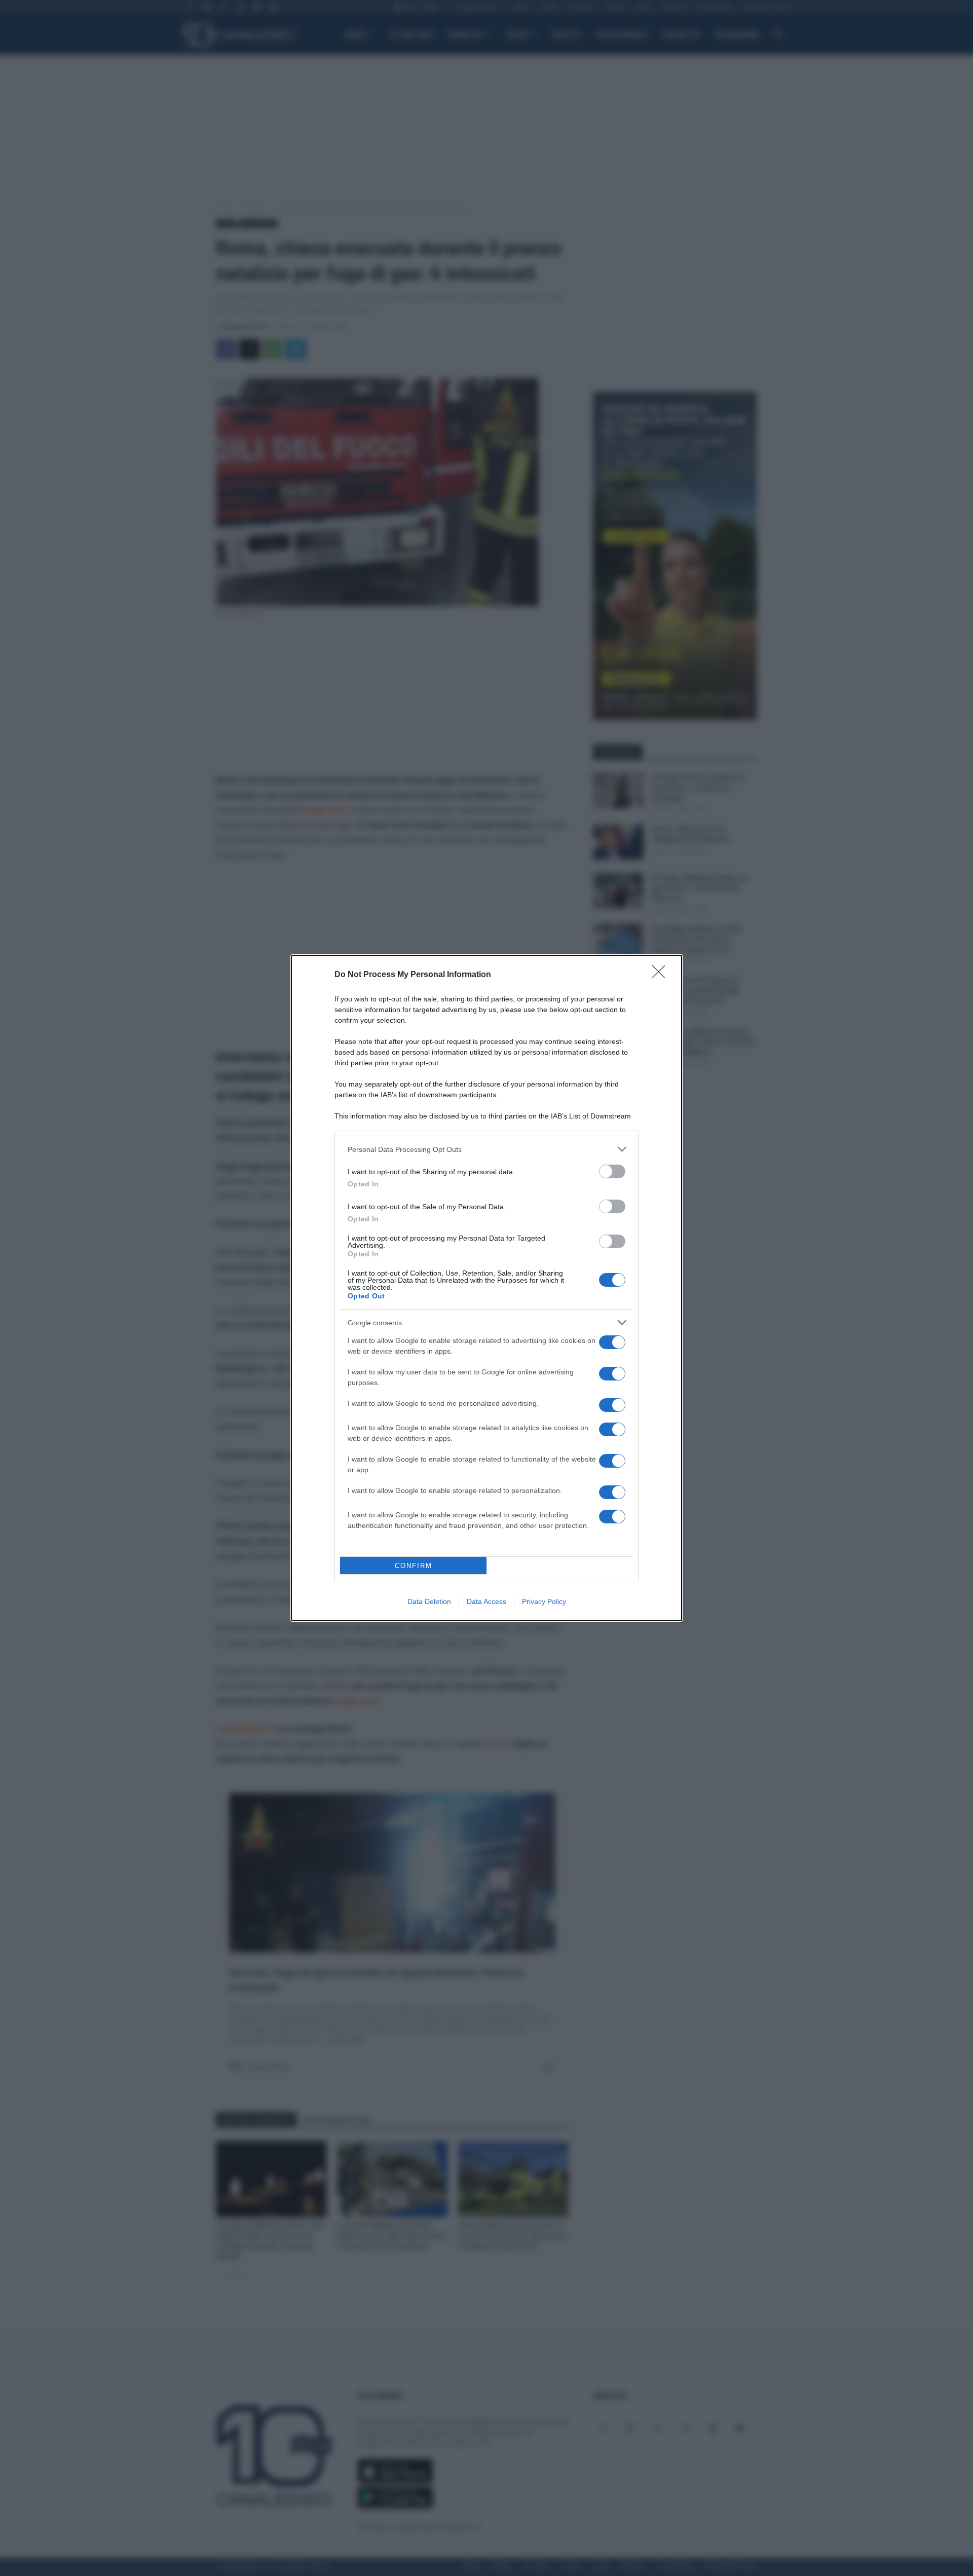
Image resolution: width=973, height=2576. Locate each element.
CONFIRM (414, 1566)
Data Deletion (429, 1601)
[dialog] (486, 1288)
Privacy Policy (544, 1601)
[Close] (662, 975)
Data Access (486, 1601)
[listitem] (486, 1149)
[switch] (612, 1171)
